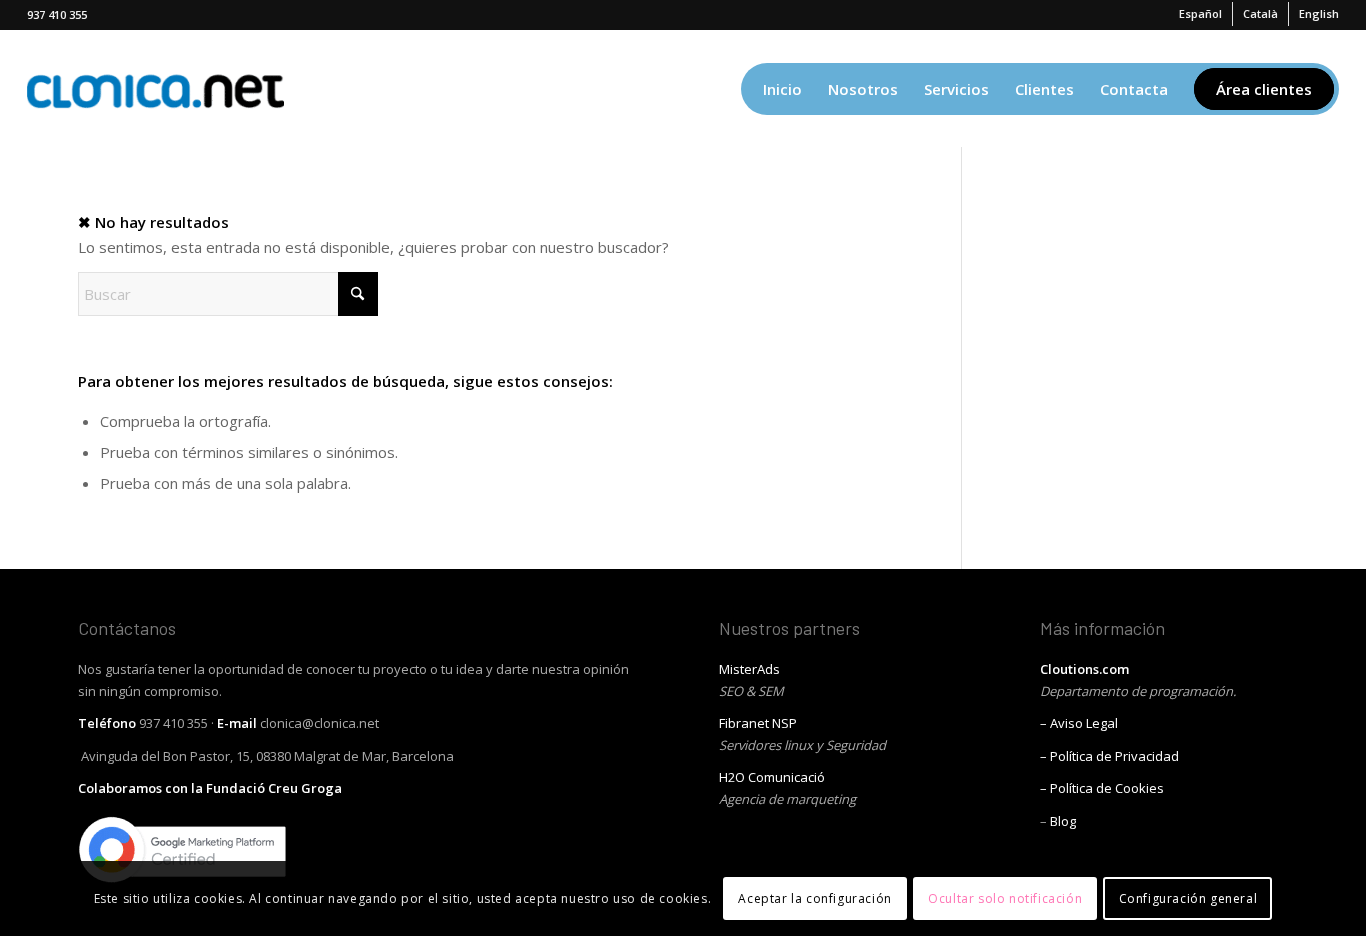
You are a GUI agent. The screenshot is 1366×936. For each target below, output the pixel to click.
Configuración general (1188, 897)
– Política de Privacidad (1109, 756)
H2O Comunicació (772, 777)
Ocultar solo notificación (1005, 897)
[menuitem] (1201, 14)
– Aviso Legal (1079, 723)
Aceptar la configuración (814, 897)
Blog (1063, 821)
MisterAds (749, 669)
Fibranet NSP (758, 723)
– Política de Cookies (1102, 788)
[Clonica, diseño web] (155, 89)
